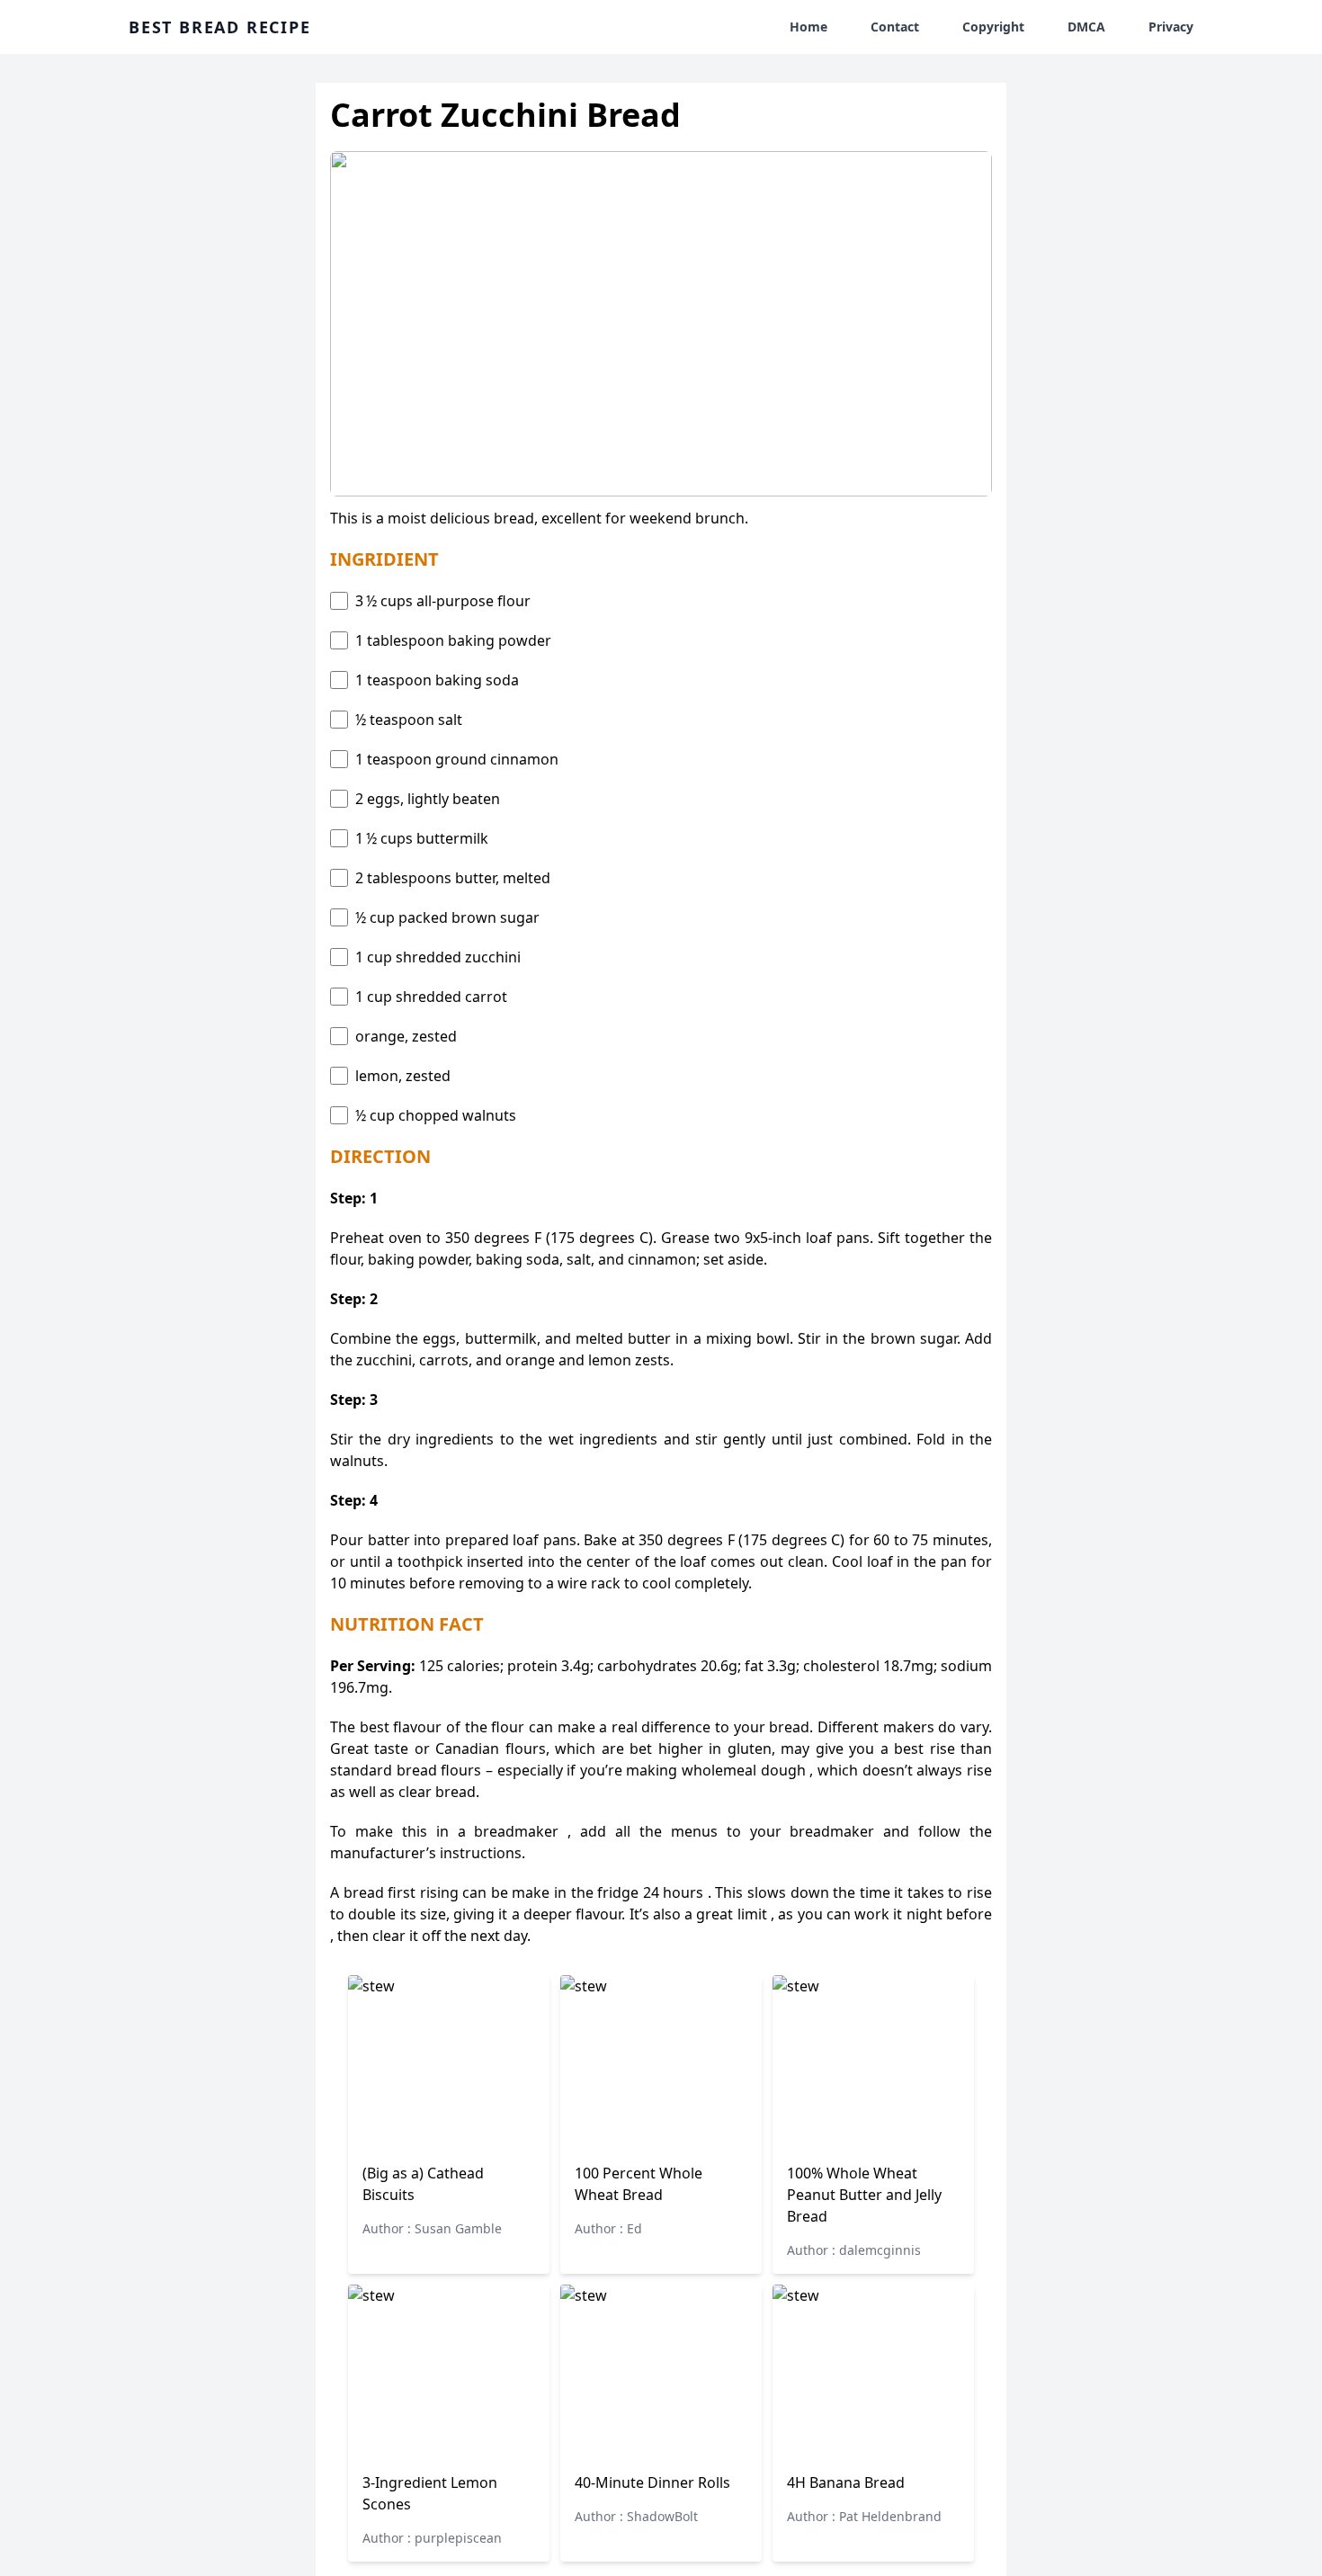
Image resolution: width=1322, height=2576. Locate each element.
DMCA (1086, 27)
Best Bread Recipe (220, 27)
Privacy (1171, 27)
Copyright (993, 27)
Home (808, 27)
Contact (895, 27)
